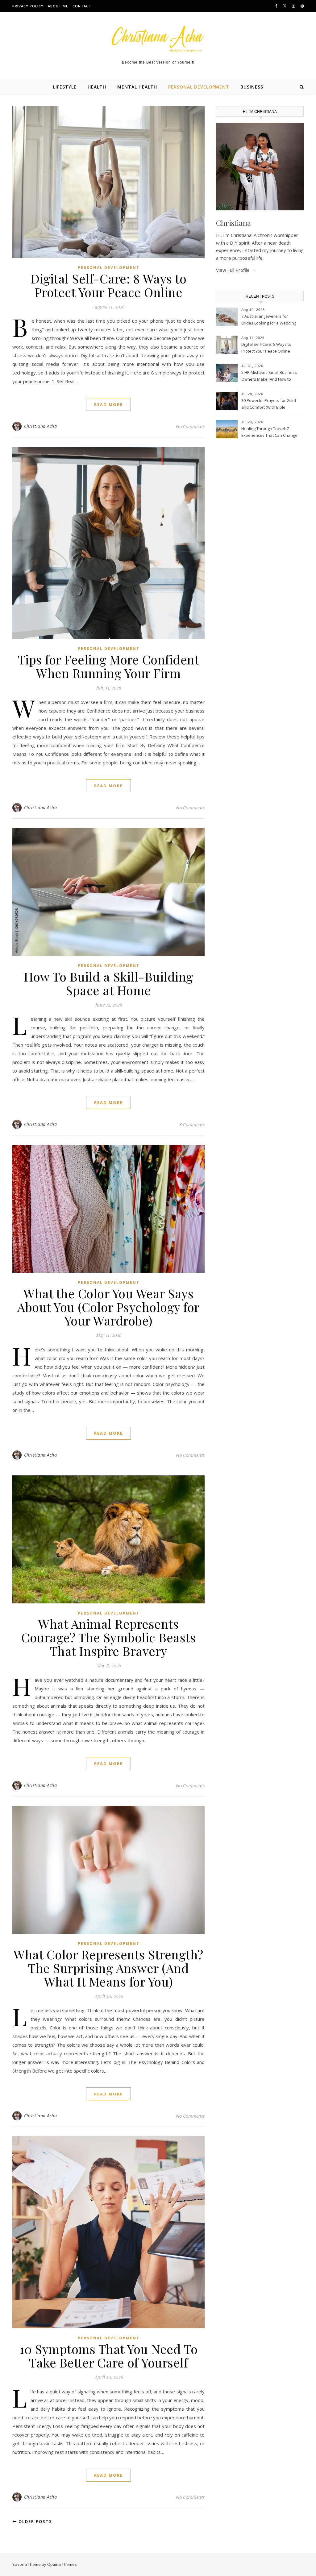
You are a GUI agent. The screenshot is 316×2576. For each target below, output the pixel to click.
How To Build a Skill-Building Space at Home (108, 983)
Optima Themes (62, 2564)
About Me (58, 6)
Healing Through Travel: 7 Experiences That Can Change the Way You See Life (269, 432)
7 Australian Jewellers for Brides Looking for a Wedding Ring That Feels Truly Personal (269, 320)
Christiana (233, 223)
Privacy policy (28, 6)
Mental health (137, 87)
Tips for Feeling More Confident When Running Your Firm (109, 666)
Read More (108, 404)
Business (252, 87)
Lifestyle (65, 87)
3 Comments (192, 1124)
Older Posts (35, 2521)
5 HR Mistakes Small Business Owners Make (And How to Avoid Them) (269, 376)
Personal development (199, 87)
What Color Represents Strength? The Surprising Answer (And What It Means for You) (108, 1968)
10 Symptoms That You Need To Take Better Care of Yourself (109, 2356)
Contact (82, 6)
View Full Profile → (236, 270)
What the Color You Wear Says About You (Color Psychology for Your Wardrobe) (108, 1307)
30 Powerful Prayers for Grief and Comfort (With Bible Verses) (269, 404)
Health (97, 87)
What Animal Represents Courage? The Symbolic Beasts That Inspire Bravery (108, 1637)
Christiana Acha (41, 426)
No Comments (190, 426)
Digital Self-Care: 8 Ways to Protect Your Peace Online (108, 285)
